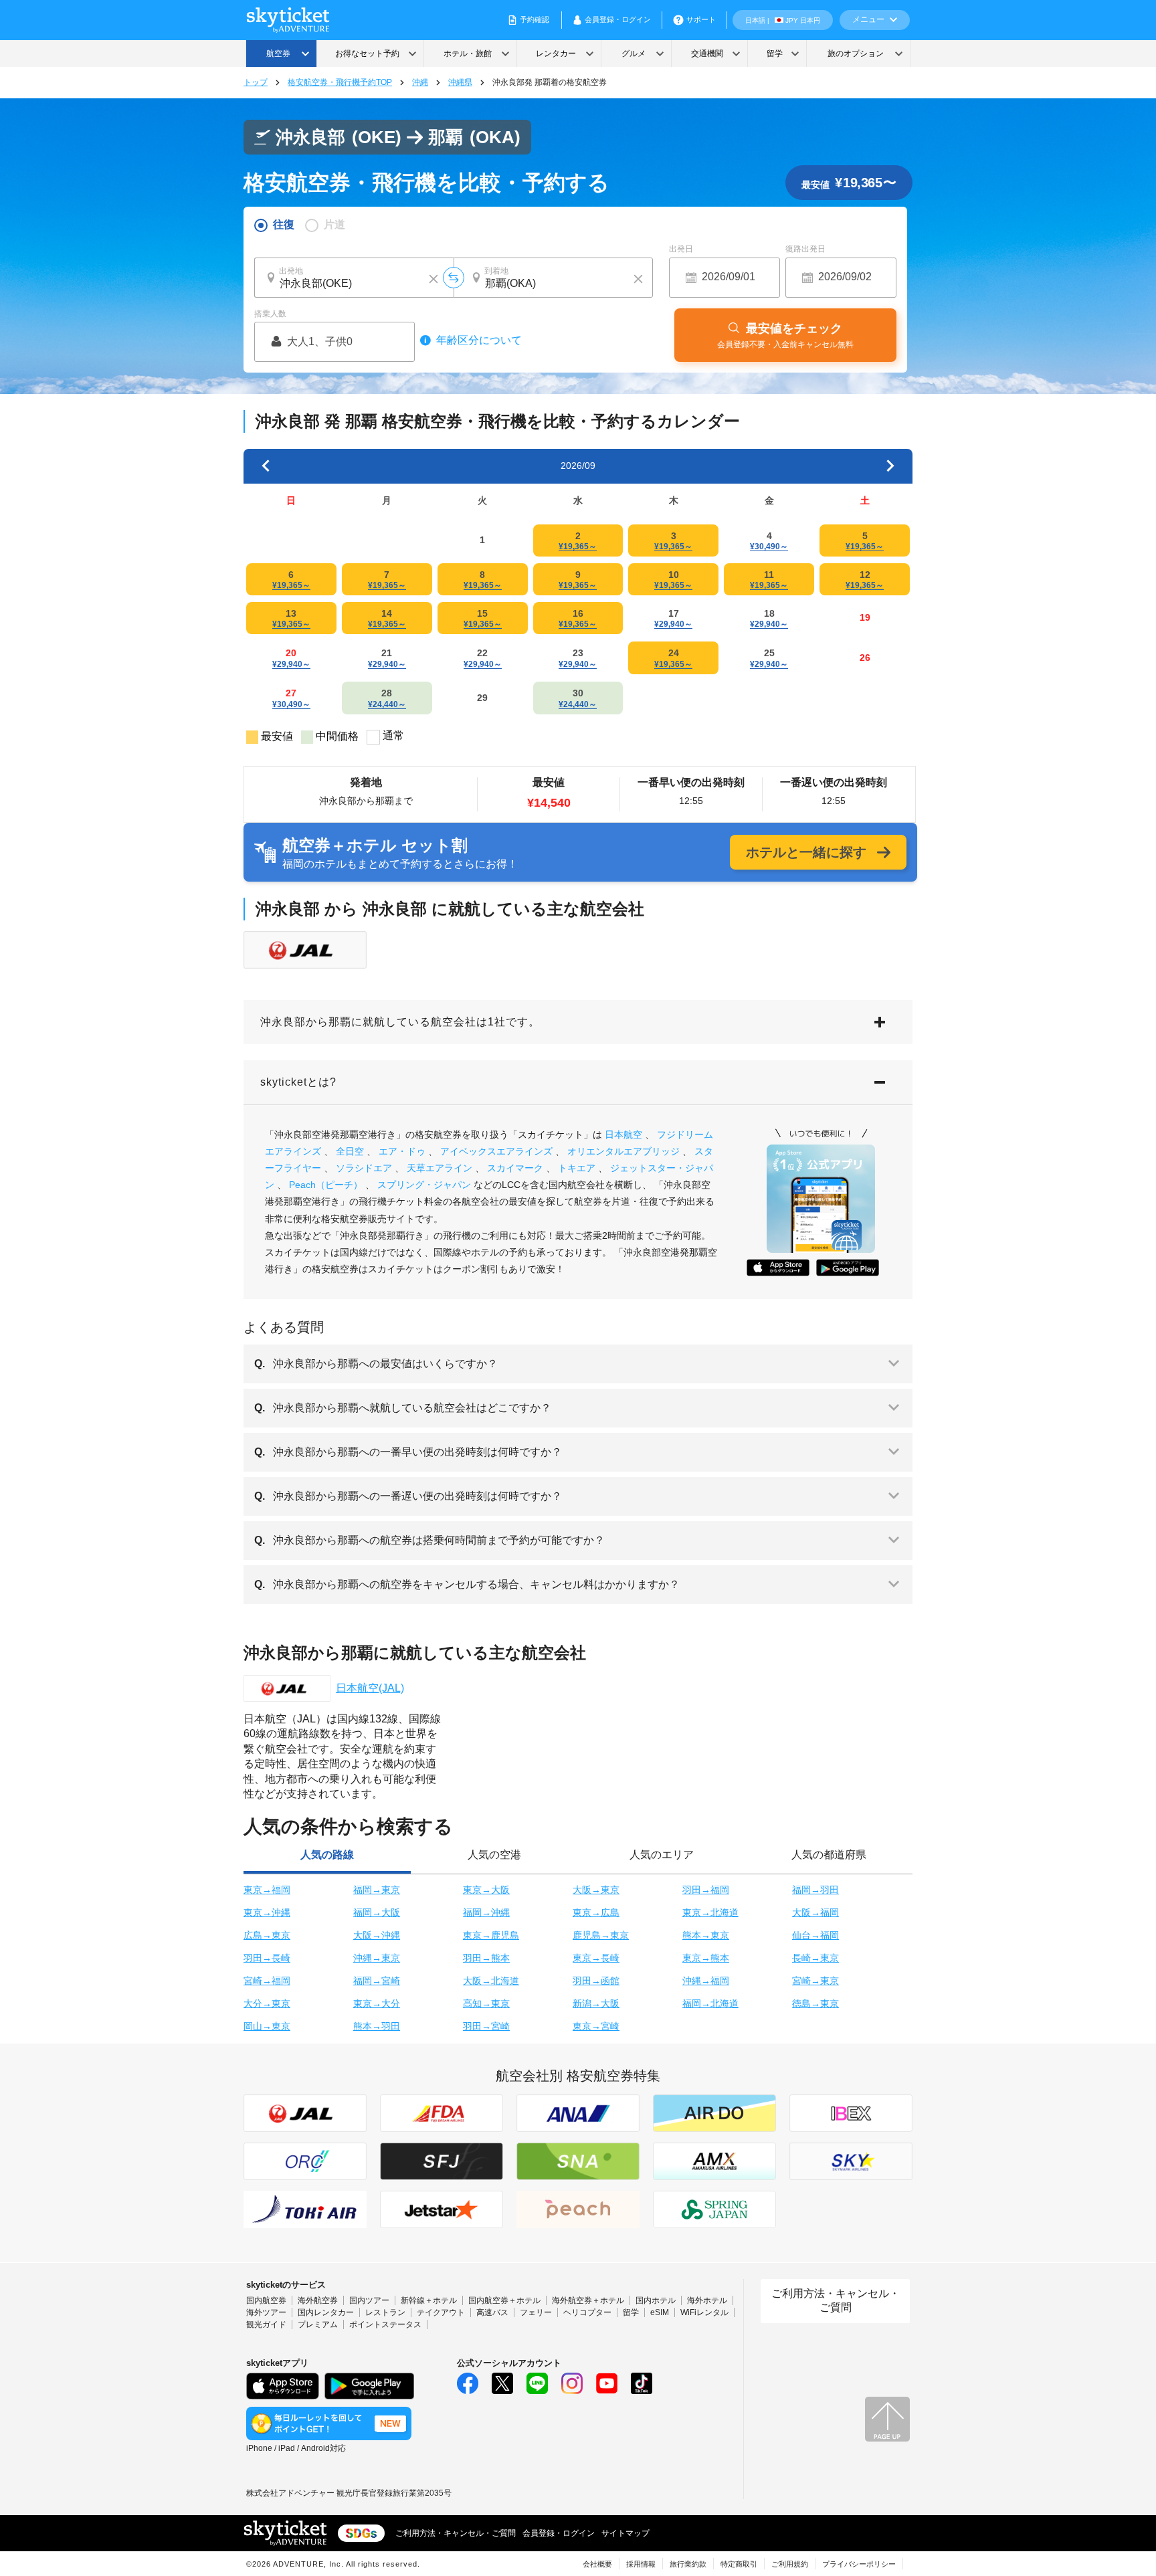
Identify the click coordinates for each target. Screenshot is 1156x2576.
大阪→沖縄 (377, 1935)
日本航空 (623, 1134)
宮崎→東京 (815, 1981)
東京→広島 (596, 1912)
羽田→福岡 (706, 1890)
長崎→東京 (815, 1958)
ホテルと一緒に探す (806, 852)
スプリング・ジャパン (424, 1185)
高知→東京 (486, 2003)
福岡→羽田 (815, 1890)
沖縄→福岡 (706, 1981)
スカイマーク (515, 1168)
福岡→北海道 (710, 2003)
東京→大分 (377, 2003)
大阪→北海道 (491, 1981)
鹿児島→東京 (601, 1935)
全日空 (350, 1151)
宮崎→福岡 (267, 1981)
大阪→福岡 (815, 1912)
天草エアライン (440, 1168)
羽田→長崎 (267, 1958)
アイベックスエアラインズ (496, 1151)
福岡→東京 (377, 1890)
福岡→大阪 (377, 1912)
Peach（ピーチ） (326, 1185)
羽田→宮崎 (486, 2026)
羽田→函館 (596, 1981)
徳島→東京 (815, 2003)
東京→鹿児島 (491, 1935)
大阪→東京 (596, 1890)
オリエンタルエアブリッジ (623, 1151)
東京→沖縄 (267, 1912)
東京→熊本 (706, 1958)
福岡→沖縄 (486, 1912)
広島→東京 (267, 1935)
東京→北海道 (710, 1912)
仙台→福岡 (815, 1935)
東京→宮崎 (596, 2026)
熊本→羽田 (377, 2026)
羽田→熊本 (486, 1958)
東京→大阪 (486, 1890)
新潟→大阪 (596, 2003)
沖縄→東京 (377, 1958)
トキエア (577, 1168)
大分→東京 (267, 2003)
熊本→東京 (706, 1935)
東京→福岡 (267, 1890)
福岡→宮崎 (377, 1981)
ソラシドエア (364, 1168)
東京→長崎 (596, 1958)
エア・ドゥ (402, 1151)
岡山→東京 (267, 2026)
